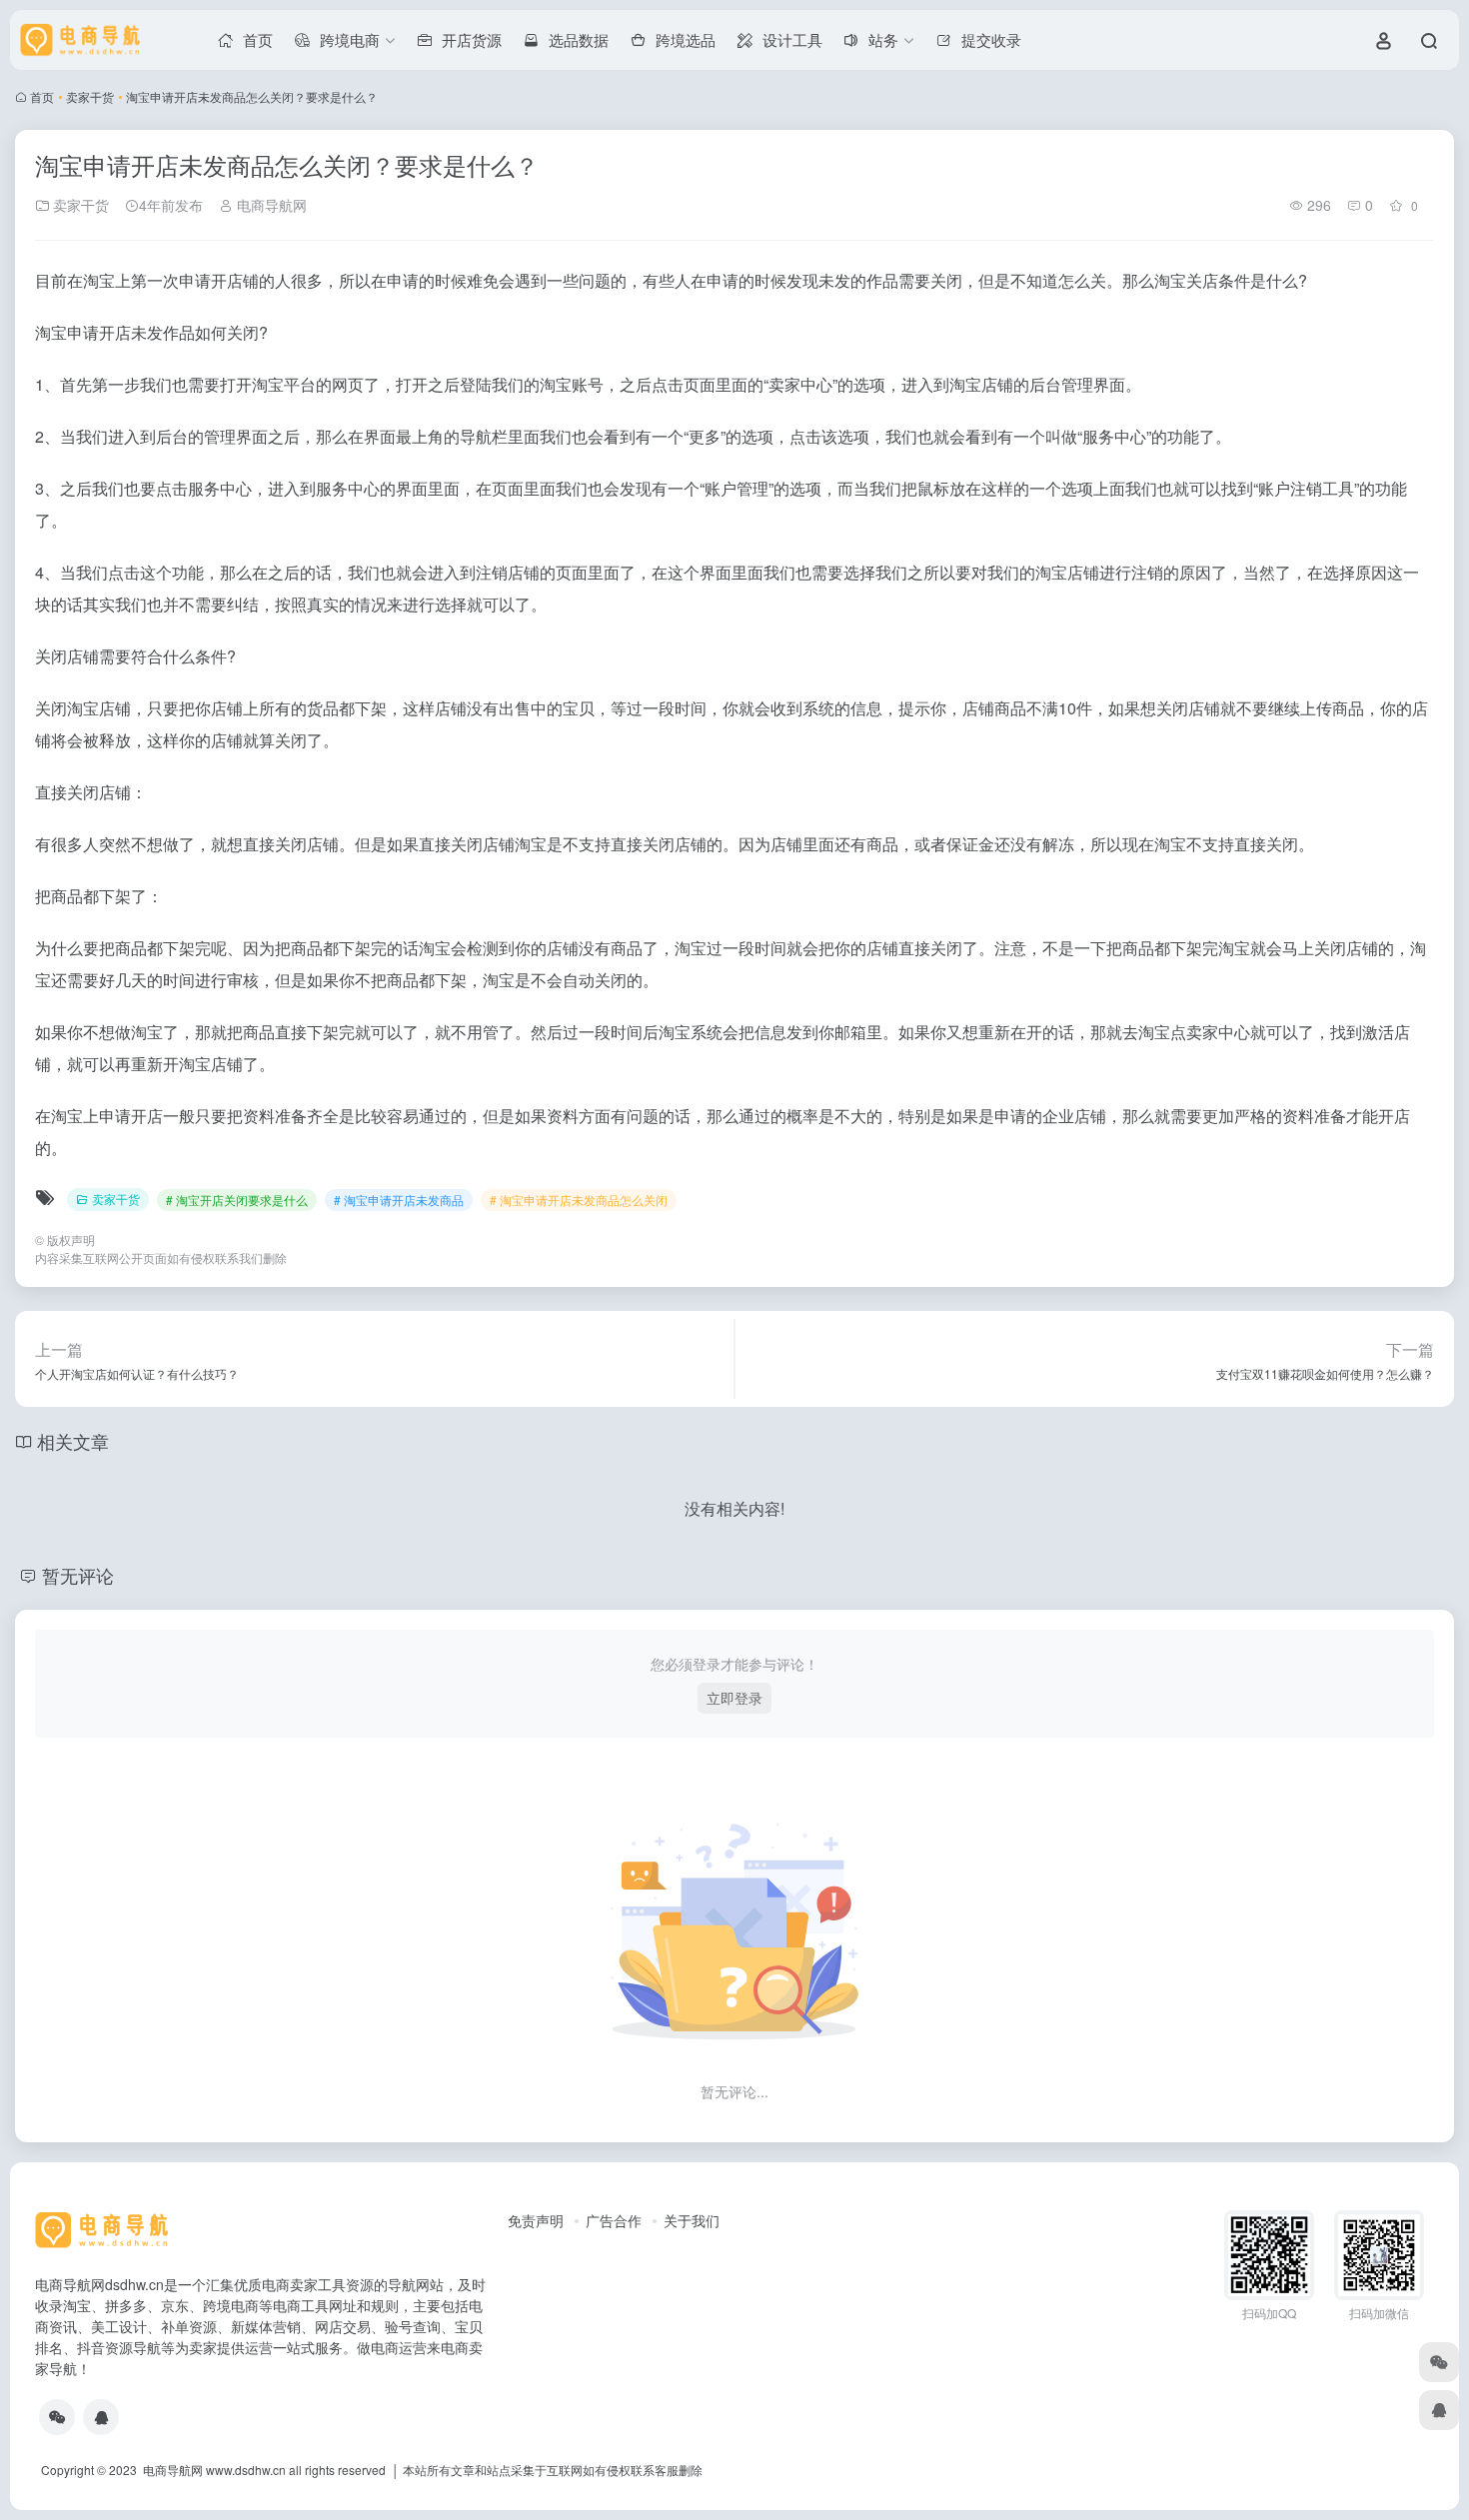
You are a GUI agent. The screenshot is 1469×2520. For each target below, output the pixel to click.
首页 (42, 96)
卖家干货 (90, 96)
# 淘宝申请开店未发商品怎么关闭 (579, 1200)
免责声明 (536, 2220)
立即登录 (734, 1698)
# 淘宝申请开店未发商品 (399, 1200)
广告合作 (614, 2220)
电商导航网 (270, 205)
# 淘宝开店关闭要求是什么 (237, 1200)
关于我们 (692, 2220)
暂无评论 (78, 1575)
